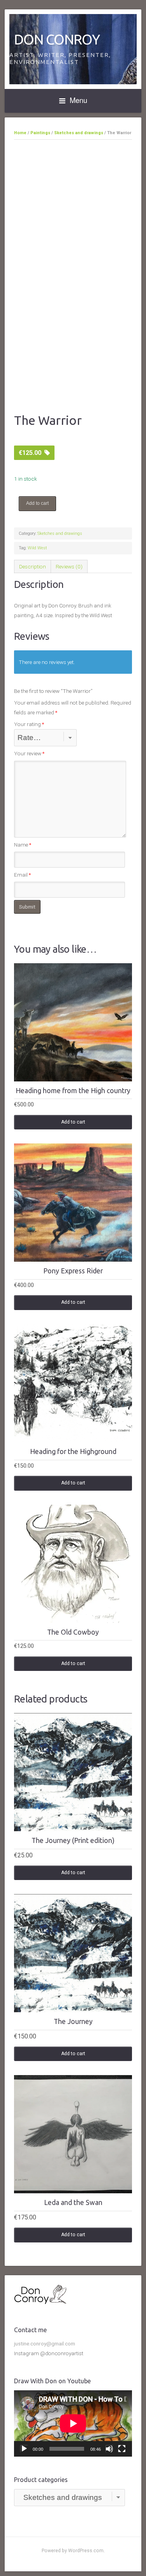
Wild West (37, 548)
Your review (29, 753)
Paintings (40, 133)
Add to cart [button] (73, 1122)
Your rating (29, 724)
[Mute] (109, 2449)
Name (23, 845)
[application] (73, 2423)
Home (20, 133)
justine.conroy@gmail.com (45, 2343)
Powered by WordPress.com (73, 2551)
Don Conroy (57, 39)
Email (22, 875)
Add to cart (37, 503)
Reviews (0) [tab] (69, 566)
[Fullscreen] (122, 2449)
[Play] (24, 2449)
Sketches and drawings (79, 133)
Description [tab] (33, 566)
